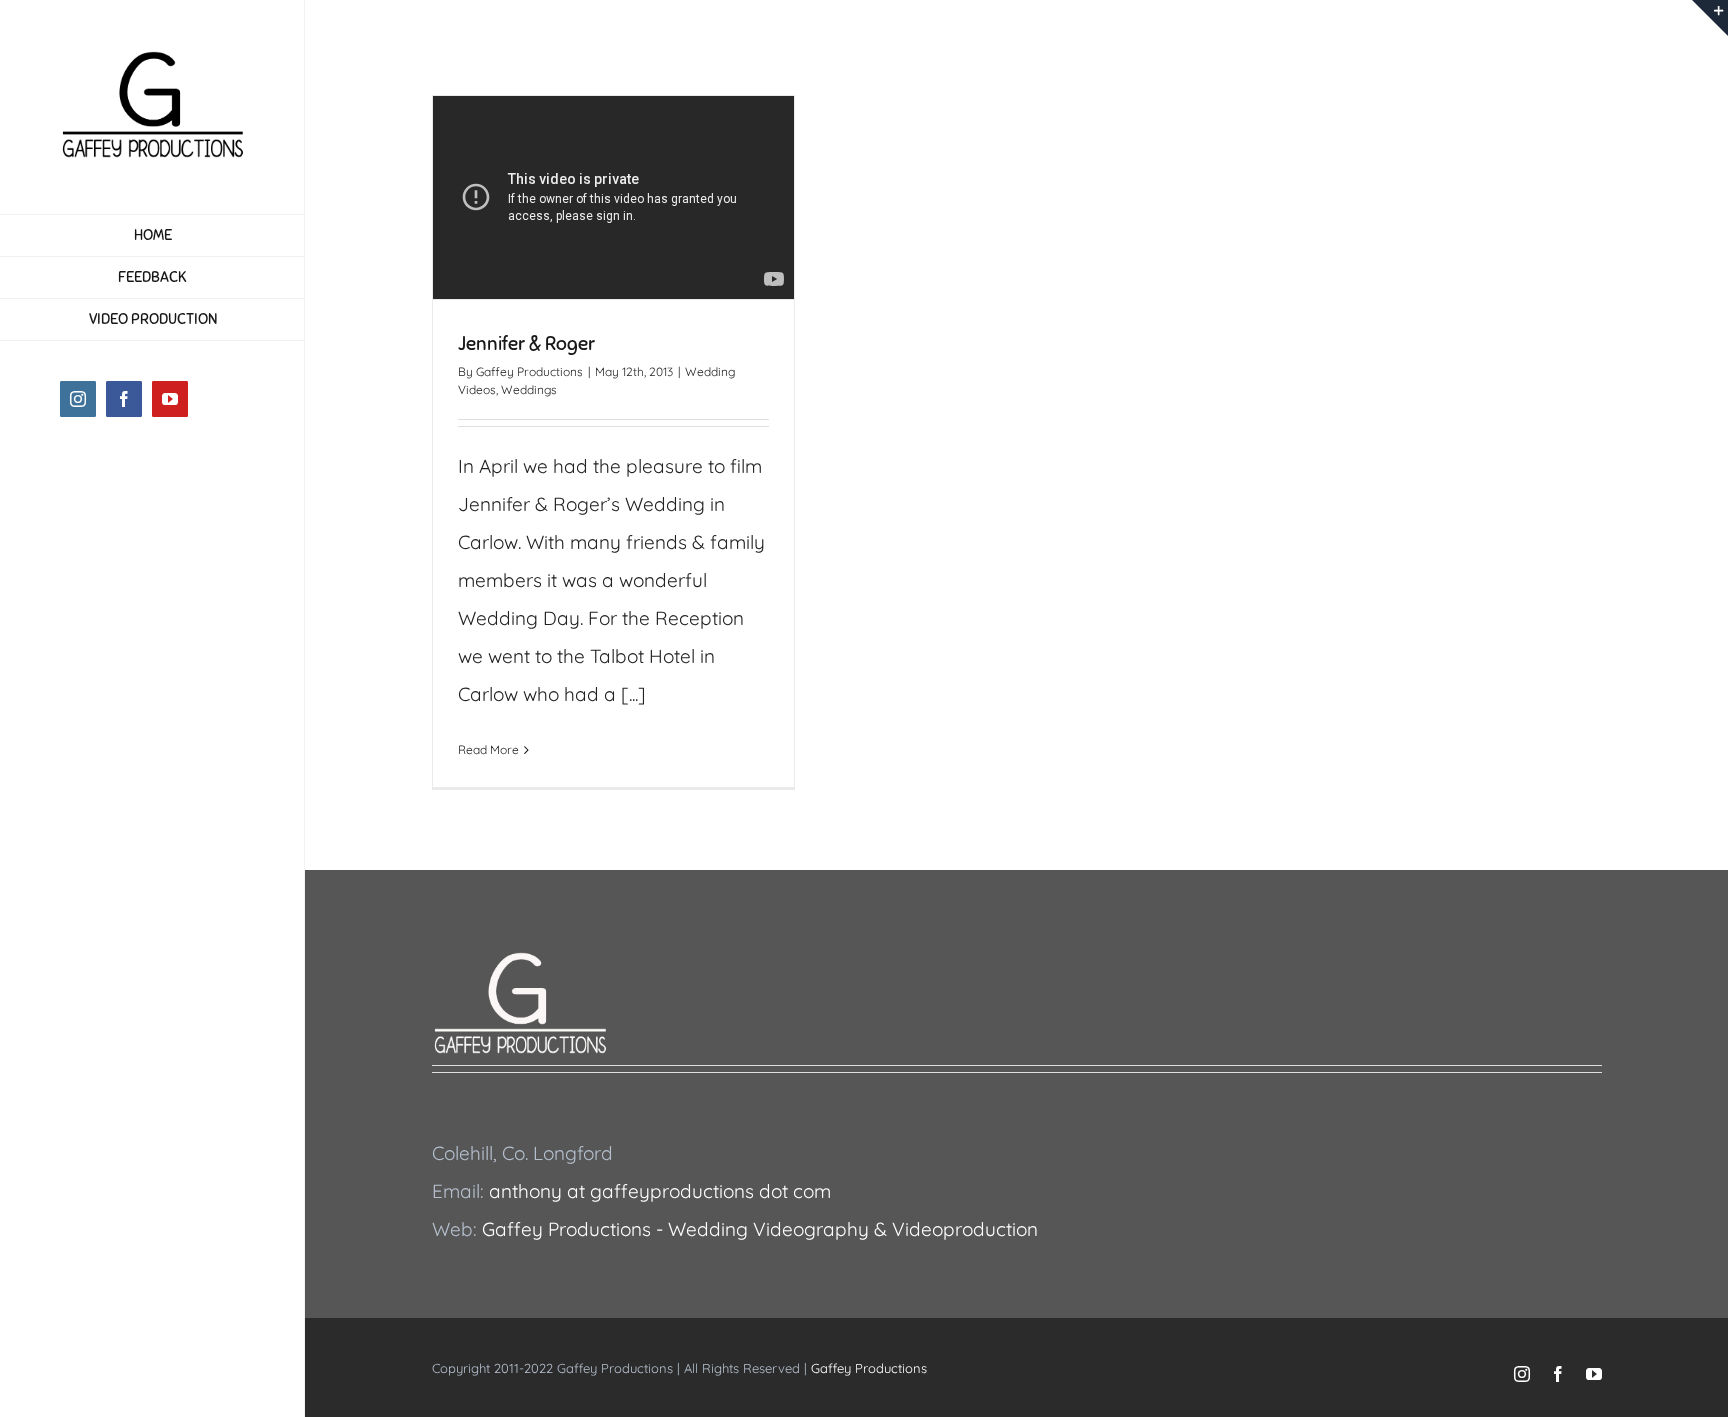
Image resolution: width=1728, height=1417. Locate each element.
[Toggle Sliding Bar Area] (1710, 18)
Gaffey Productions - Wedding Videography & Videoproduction (760, 1229)
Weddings (529, 389)
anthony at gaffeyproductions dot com (660, 1191)
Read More (488, 749)
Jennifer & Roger (526, 343)
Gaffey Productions (529, 371)
